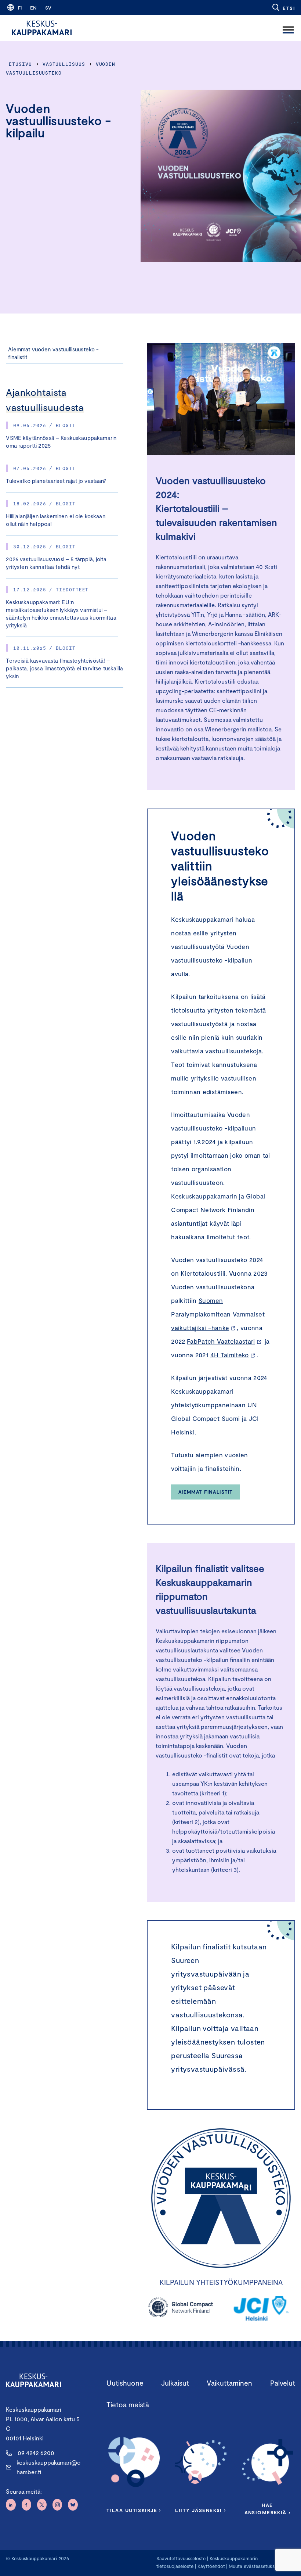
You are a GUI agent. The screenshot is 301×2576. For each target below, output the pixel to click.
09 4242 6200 (36, 2453)
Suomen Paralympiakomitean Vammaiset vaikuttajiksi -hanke (218, 1314)
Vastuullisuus (64, 64)
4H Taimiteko (230, 1355)
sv (48, 8)
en (33, 8)
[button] (283, 7)
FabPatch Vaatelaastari (221, 1341)
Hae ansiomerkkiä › (268, 2509)
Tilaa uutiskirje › (134, 2510)
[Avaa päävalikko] (288, 28)
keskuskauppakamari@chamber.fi (48, 2467)
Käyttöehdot (211, 2566)
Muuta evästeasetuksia (253, 2566)
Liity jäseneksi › (200, 2510)
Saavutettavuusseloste (181, 2558)
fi (20, 8)
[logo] (42, 28)
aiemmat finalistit (206, 1492)
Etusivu (20, 64)
